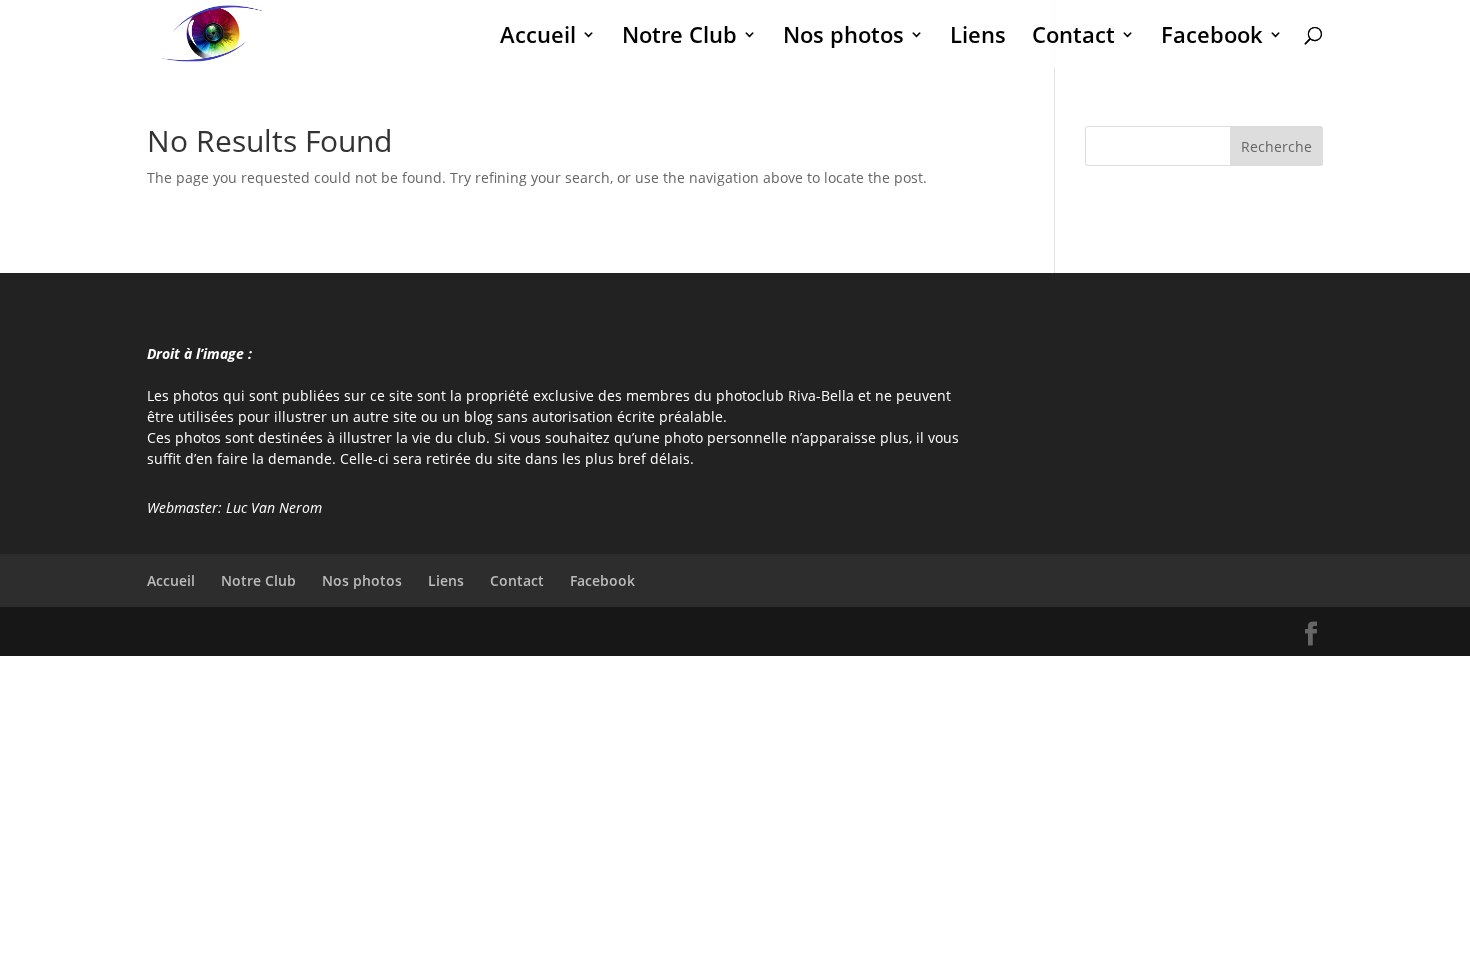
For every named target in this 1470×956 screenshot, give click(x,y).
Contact (1073, 38)
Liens (978, 38)
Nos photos (843, 38)
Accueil (538, 38)
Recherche (1276, 146)
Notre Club (679, 38)
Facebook (1212, 38)
